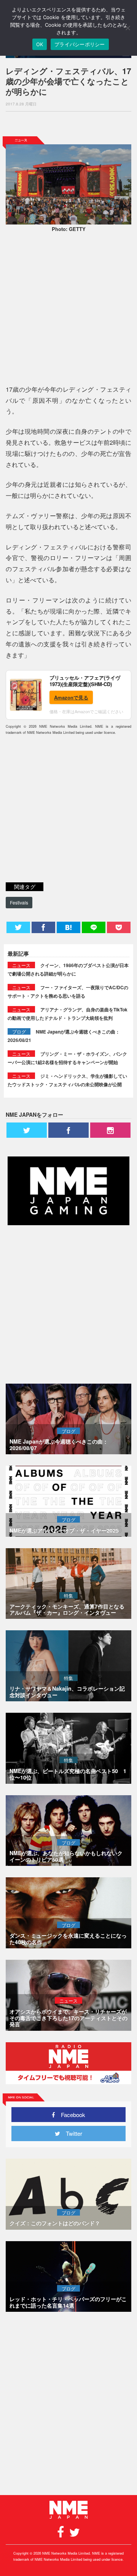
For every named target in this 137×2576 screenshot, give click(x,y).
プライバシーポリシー (80, 44)
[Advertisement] (68, 124)
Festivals (19, 902)
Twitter (71, 2133)
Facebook (70, 2115)
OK (40, 44)
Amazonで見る (71, 697)
